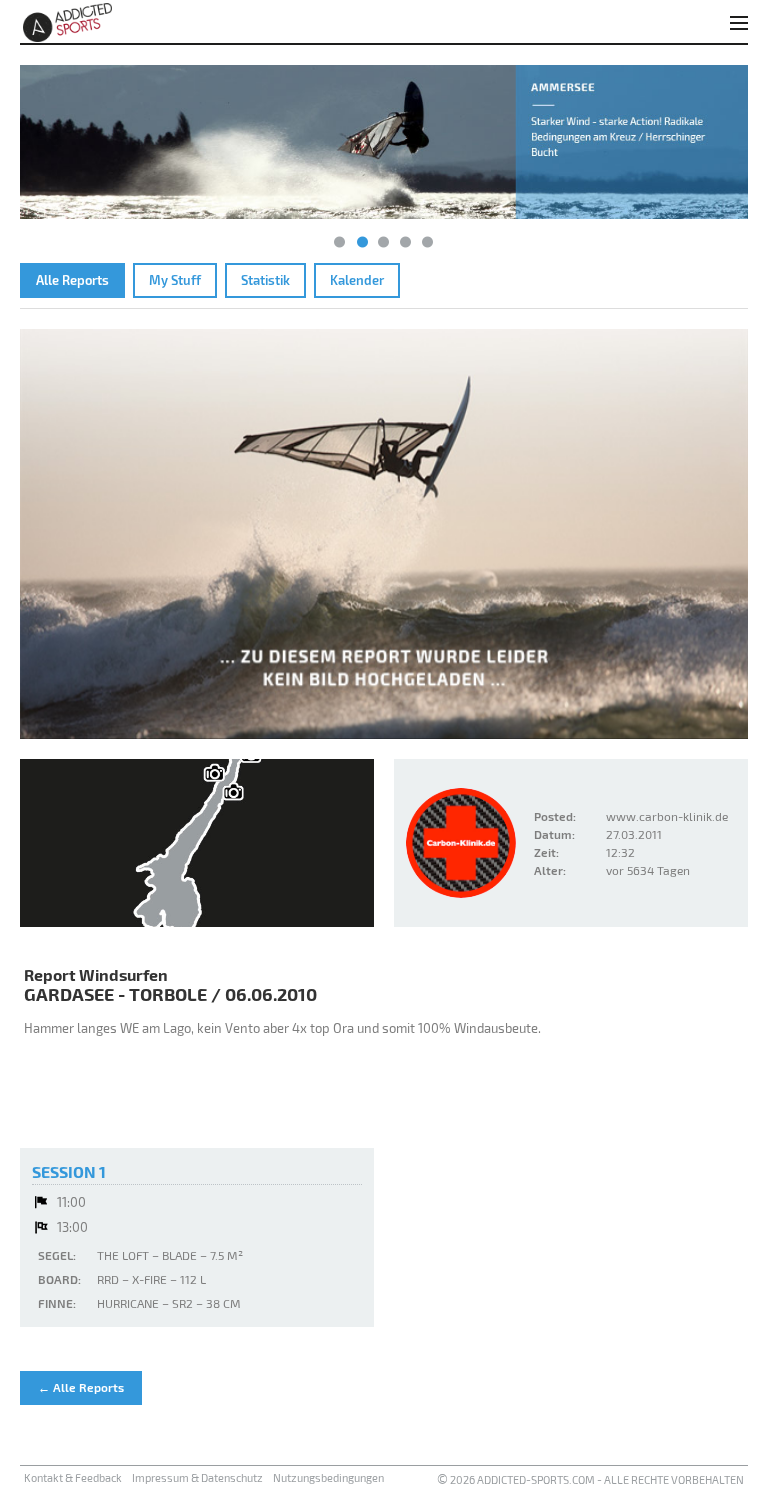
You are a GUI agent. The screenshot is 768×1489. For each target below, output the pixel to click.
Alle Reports (72, 280)
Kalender (357, 280)
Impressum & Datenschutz (197, 1477)
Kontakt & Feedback (73, 1477)
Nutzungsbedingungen (328, 1477)
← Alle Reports (81, 1387)
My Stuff (175, 280)
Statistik (265, 280)
